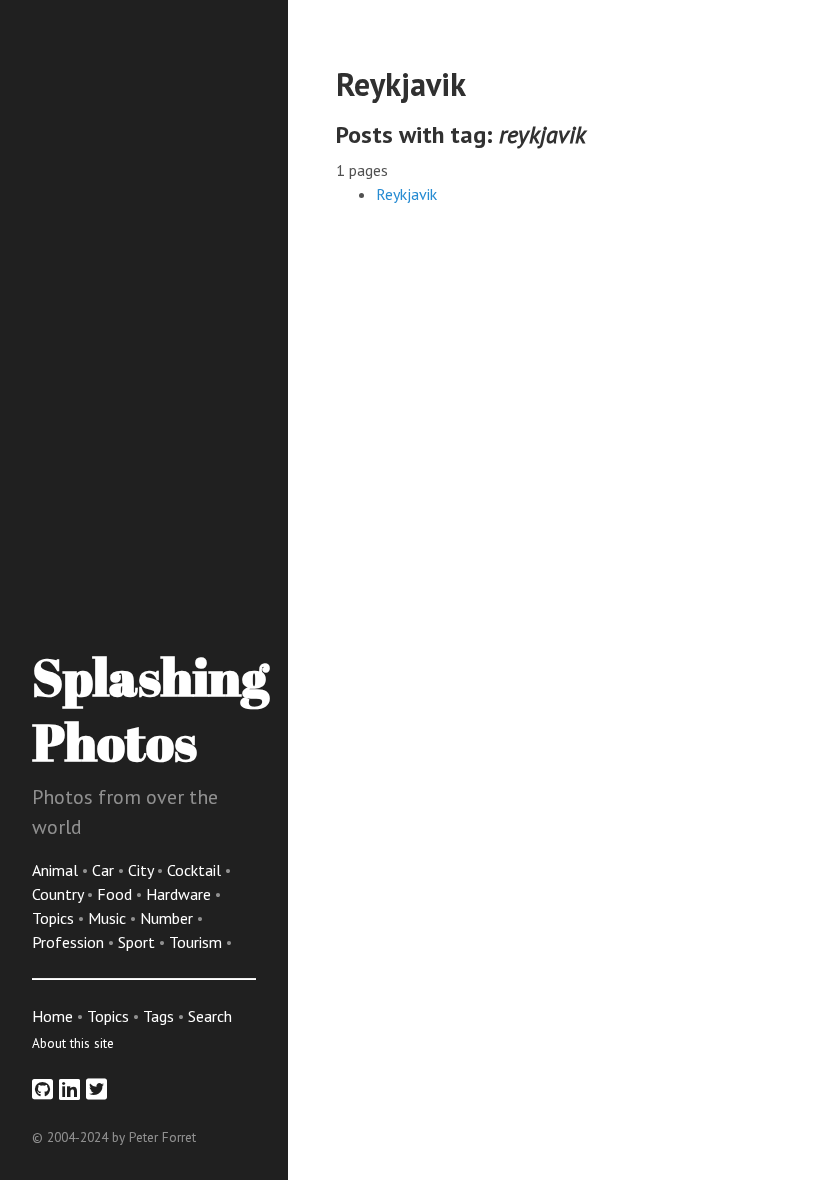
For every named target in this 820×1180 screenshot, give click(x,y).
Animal (57, 870)
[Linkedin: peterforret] (69, 1089)
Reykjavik (406, 194)
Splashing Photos (150, 708)
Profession (70, 942)
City (142, 870)
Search (210, 1016)
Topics (55, 918)
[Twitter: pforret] (96, 1089)
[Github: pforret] (42, 1089)
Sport (138, 942)
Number (168, 918)
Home (52, 1016)
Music (109, 918)
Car (105, 870)
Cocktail (196, 870)
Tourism (197, 942)
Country (59, 894)
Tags (158, 1016)
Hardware (180, 894)
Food (116, 894)
